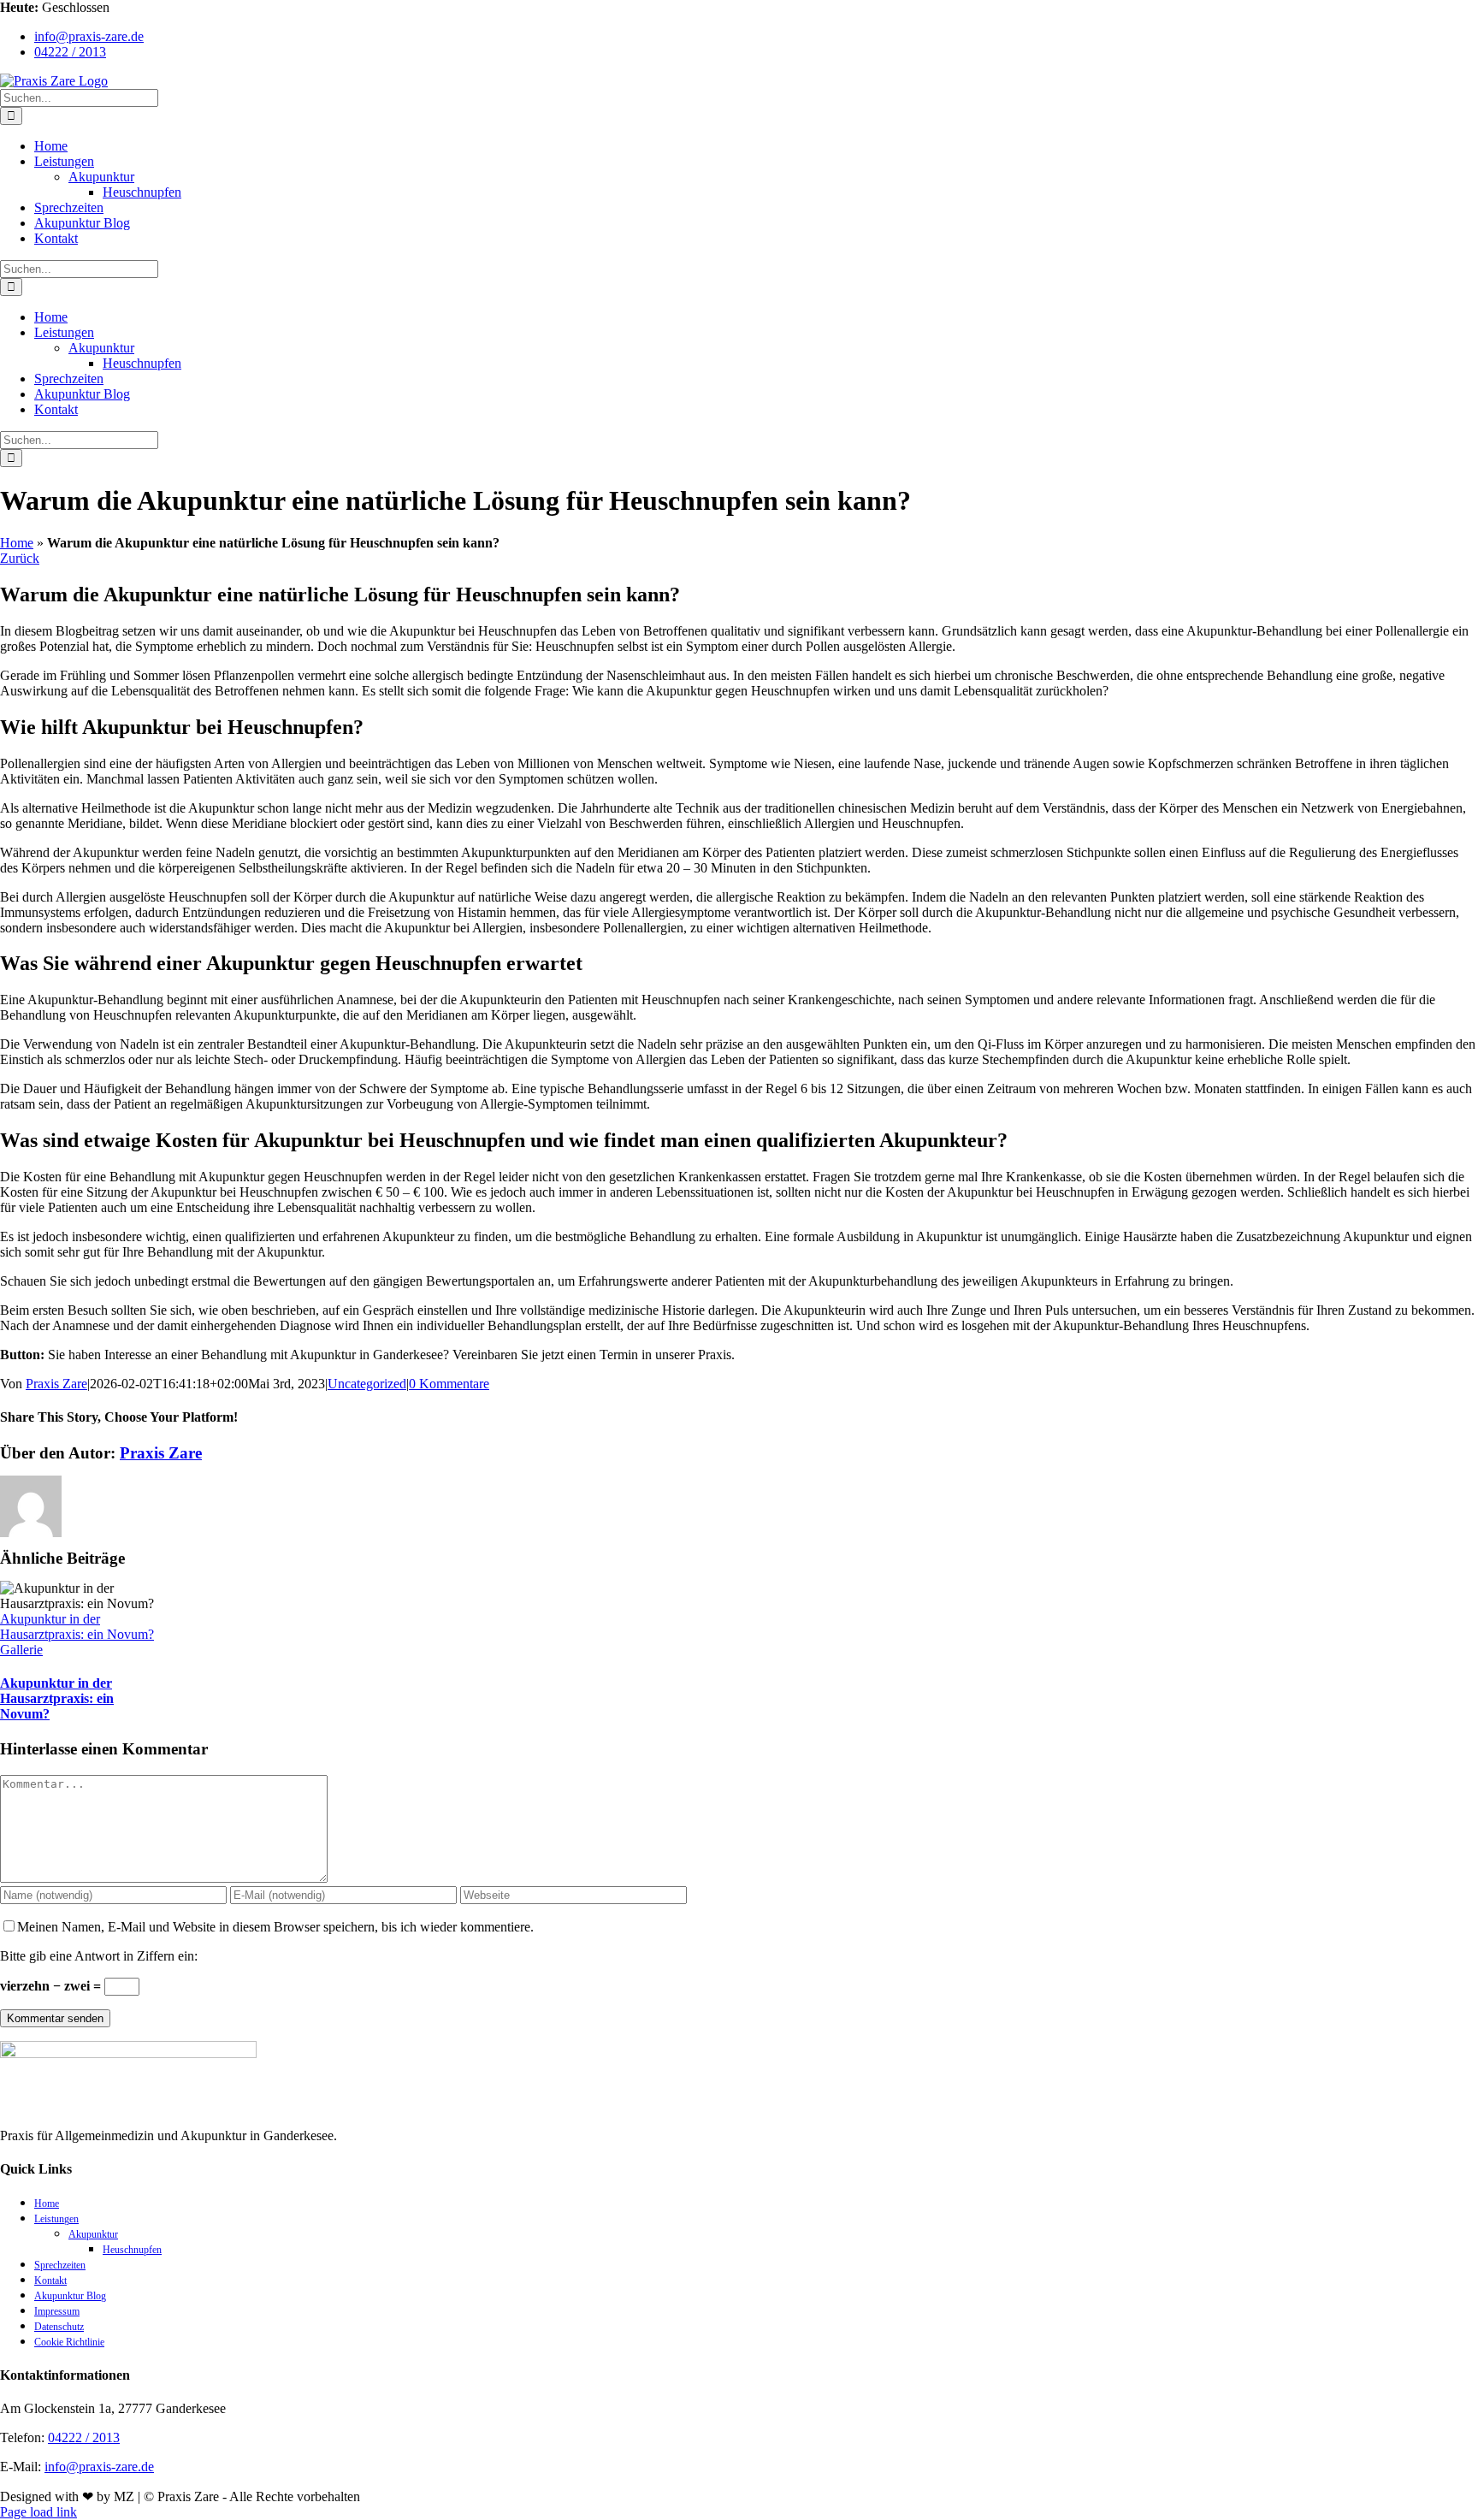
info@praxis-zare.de (99, 2467)
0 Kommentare (449, 1384)
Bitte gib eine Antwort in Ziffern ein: (99, 1956)
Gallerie (21, 1650)
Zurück (20, 558)
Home (17, 543)
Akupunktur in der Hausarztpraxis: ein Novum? (77, 1627)
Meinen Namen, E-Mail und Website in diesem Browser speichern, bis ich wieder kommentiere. (275, 1927)
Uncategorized (367, 1384)
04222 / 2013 (84, 2437)
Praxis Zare (56, 1384)
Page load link (38, 2512)
